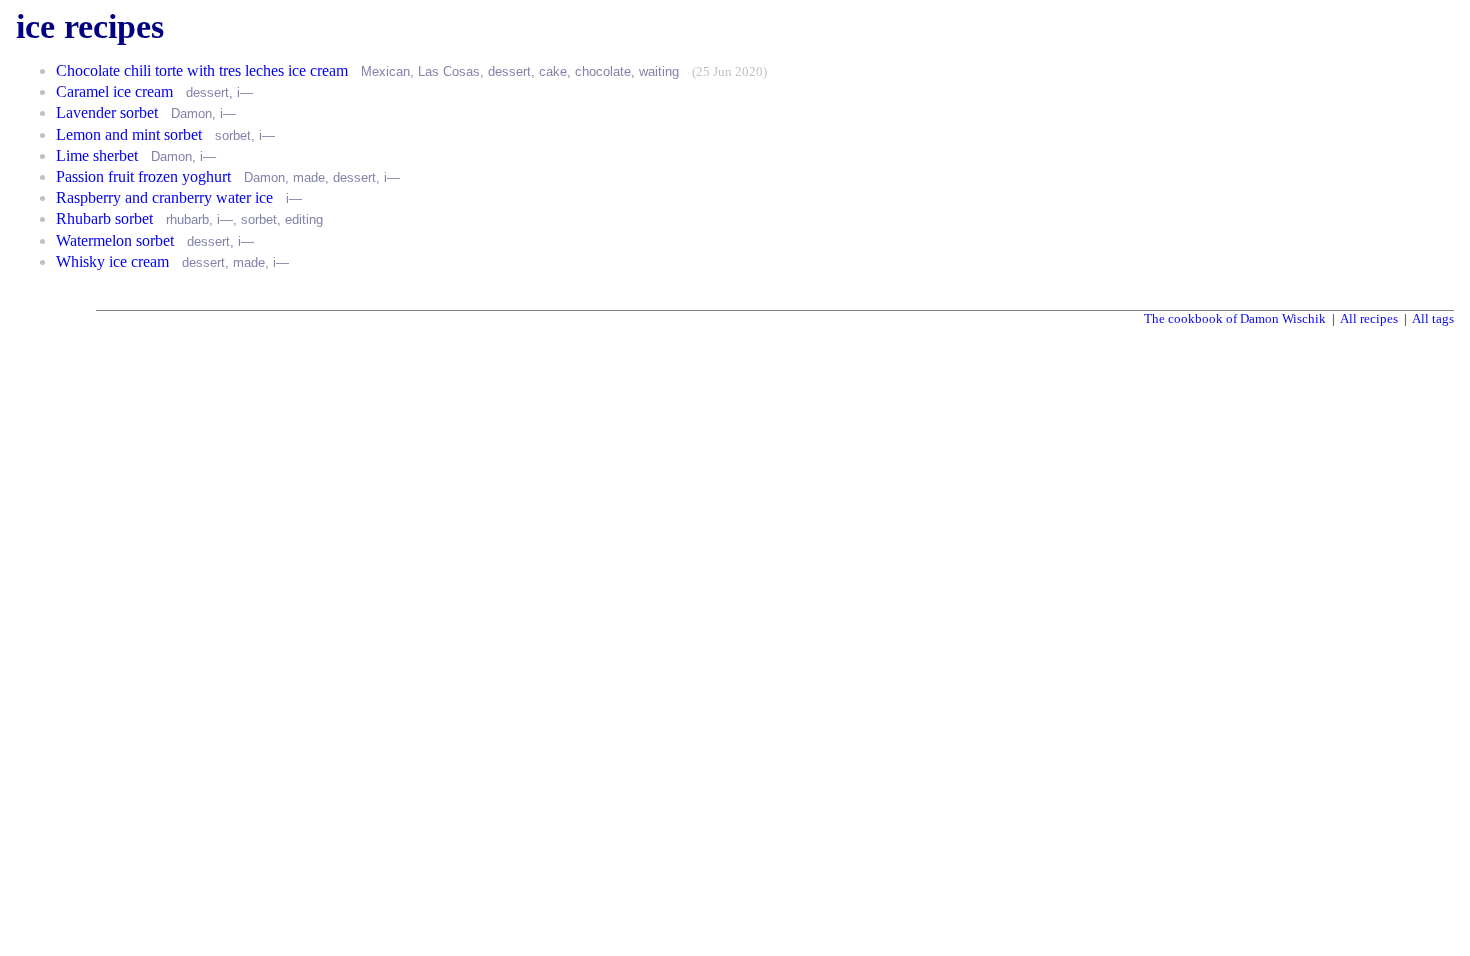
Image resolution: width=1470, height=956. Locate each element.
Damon (191, 113)
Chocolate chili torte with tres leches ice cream (202, 70)
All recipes (1369, 318)
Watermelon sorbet (115, 240)
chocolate (603, 71)
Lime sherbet (97, 155)
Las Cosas (449, 71)
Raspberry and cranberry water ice (164, 197)
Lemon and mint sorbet (129, 134)
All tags (1433, 318)
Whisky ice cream (112, 261)
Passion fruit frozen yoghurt (143, 176)
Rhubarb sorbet (104, 218)
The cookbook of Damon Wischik (1235, 318)
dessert (509, 71)
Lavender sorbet (107, 112)
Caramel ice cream (114, 91)
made (309, 177)
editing (304, 219)
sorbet (233, 135)
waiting (659, 71)
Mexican (385, 71)
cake (553, 71)
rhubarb (187, 219)
